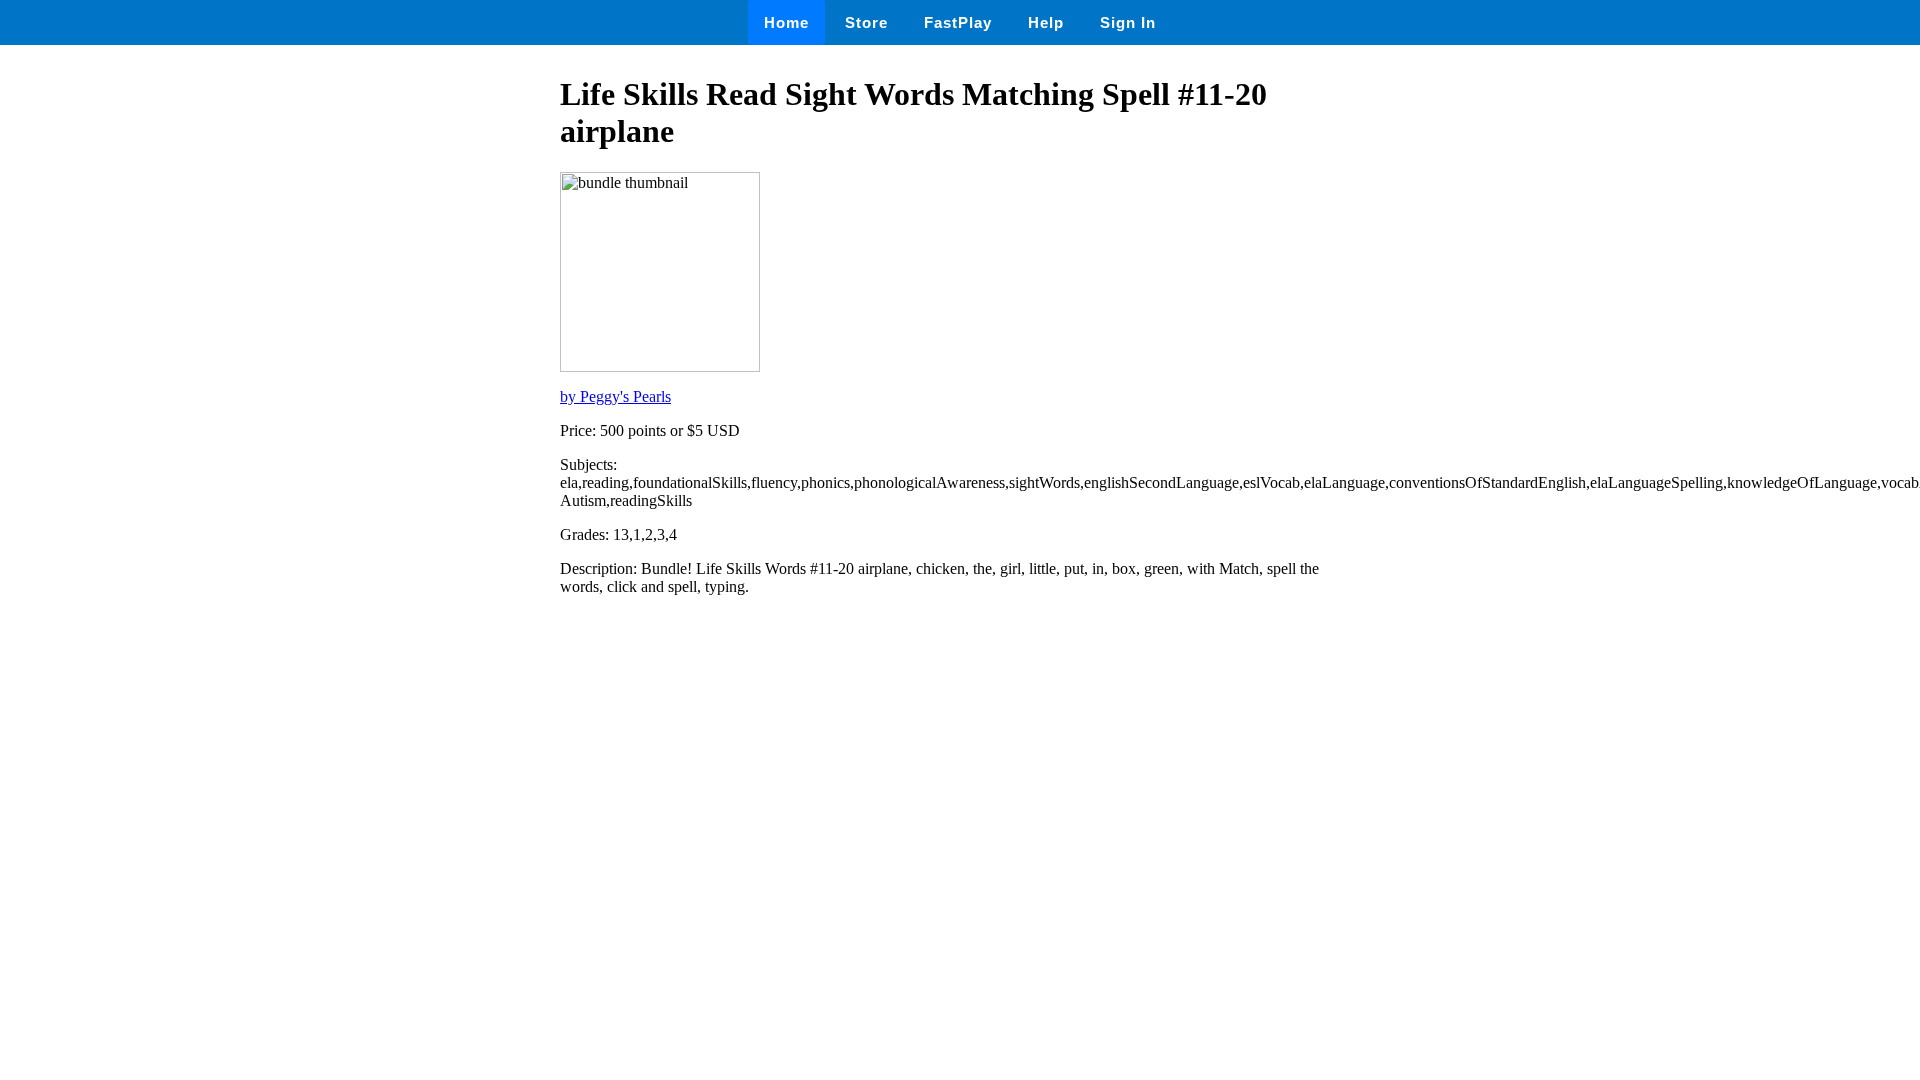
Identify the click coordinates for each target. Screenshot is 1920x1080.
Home (786, 22)
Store (866, 22)
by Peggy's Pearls (615, 396)
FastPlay (958, 22)
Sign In (1128, 22)
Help (1046, 22)
